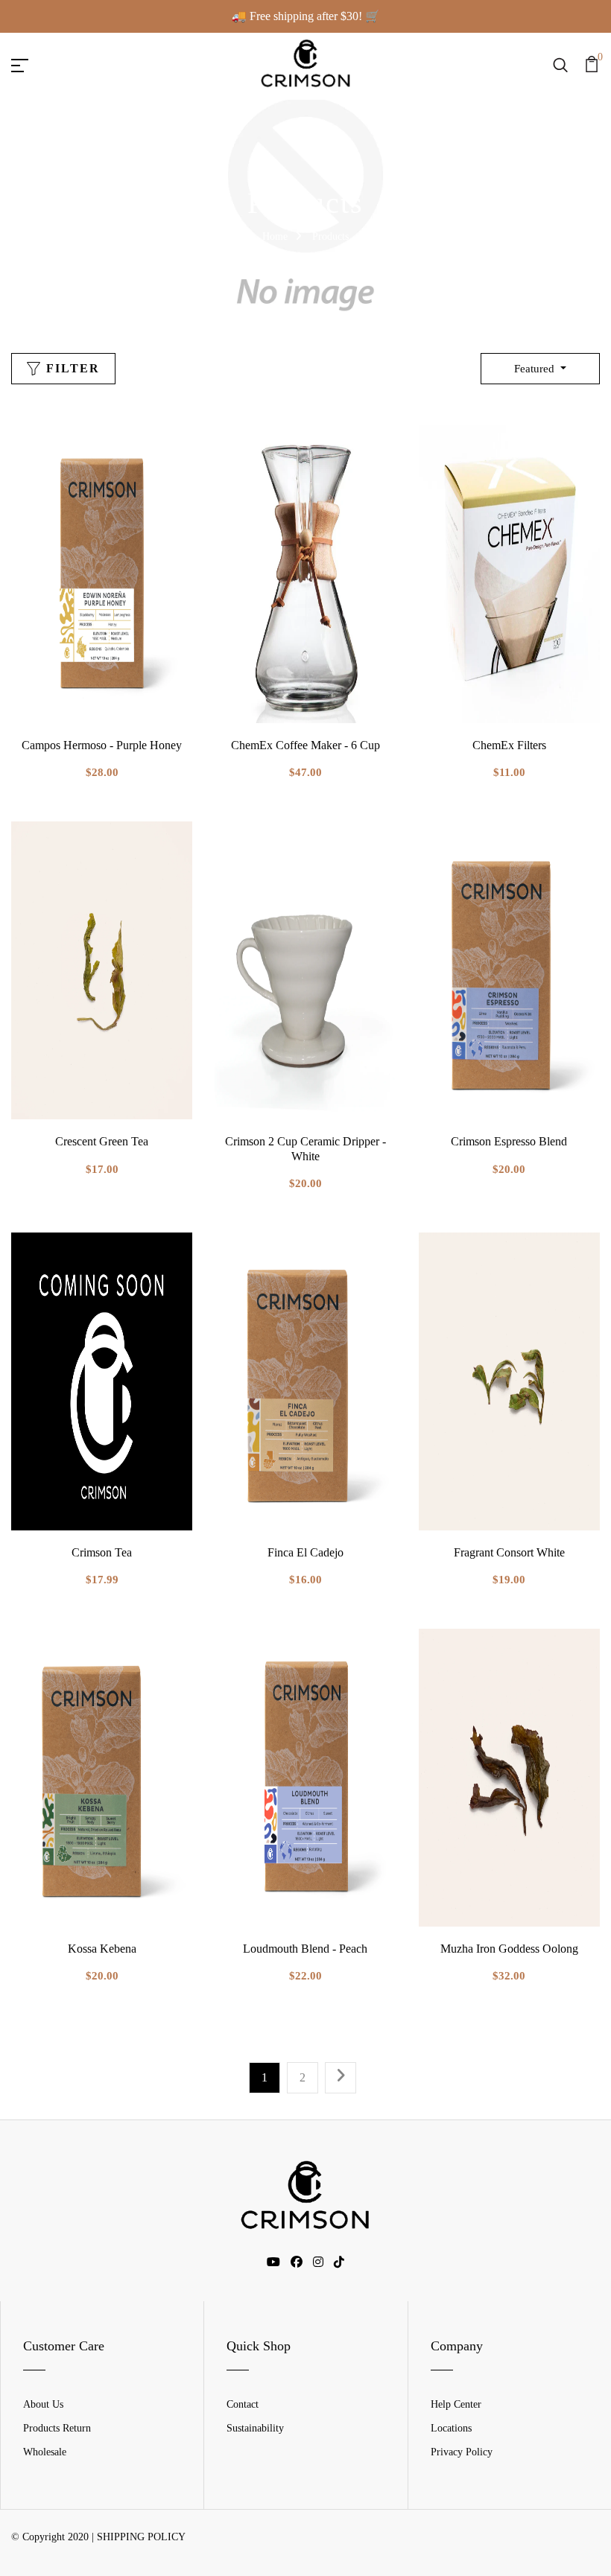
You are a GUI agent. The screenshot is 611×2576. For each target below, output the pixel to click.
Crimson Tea (102, 1552)
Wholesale (45, 2452)
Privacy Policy (462, 2452)
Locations (451, 2428)
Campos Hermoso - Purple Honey (102, 745)
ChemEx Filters (509, 745)
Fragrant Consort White (509, 1552)
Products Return (57, 2428)
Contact (243, 2404)
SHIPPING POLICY (141, 2537)
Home (275, 236)
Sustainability (255, 2428)
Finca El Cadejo (305, 1552)
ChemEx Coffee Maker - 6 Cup (305, 745)
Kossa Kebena (102, 1949)
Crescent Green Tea (102, 1141)
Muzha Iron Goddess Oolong (509, 1949)
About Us (43, 2404)
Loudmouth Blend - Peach (305, 1949)
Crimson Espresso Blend (509, 1141)
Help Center (456, 2404)
